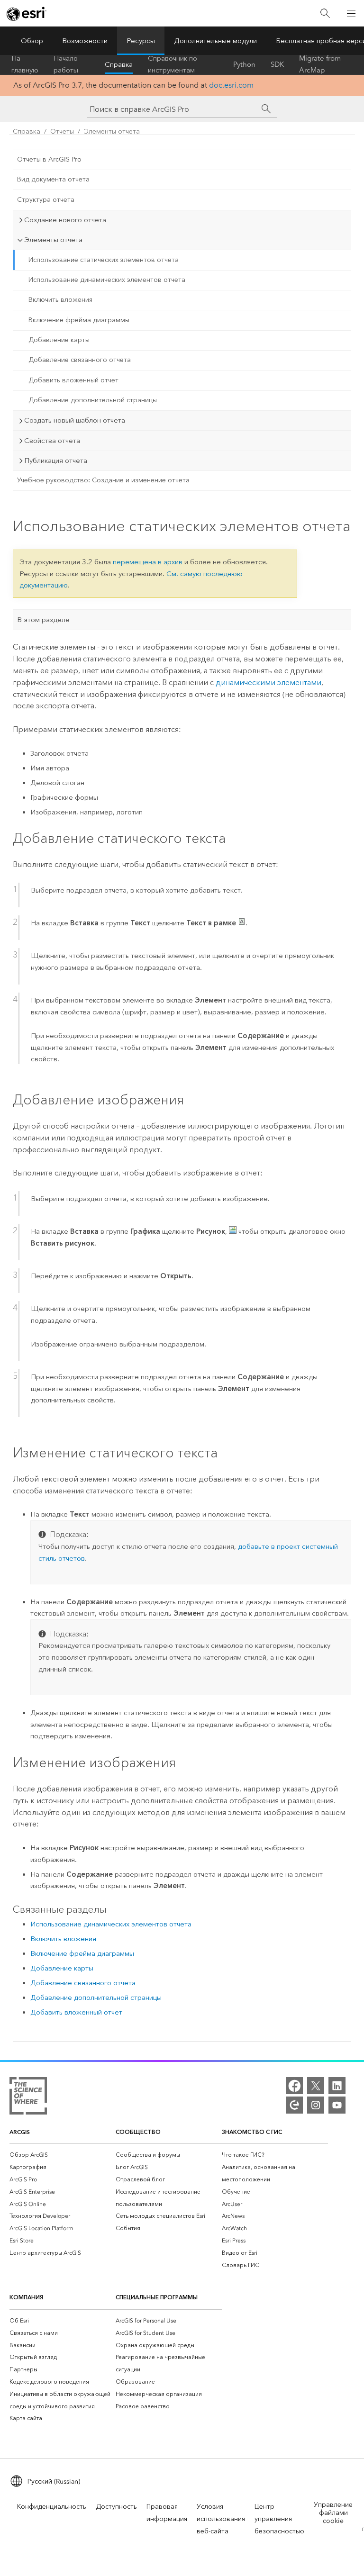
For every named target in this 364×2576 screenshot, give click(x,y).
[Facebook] (294, 2086)
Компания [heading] (26, 2297)
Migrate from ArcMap (320, 64)
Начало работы (66, 64)
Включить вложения (60, 300)
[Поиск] (325, 14)
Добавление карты (59, 340)
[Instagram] (316, 2105)
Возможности (85, 41)
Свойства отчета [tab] (52, 441)
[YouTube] (337, 2105)
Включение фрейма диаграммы (79, 320)
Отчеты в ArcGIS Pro (49, 159)
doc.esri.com (231, 85)
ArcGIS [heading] (20, 2132)
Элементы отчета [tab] (53, 240)
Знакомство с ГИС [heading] (252, 2132)
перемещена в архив (148, 562)
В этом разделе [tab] (43, 620)
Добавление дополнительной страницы (93, 400)
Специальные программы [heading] (157, 2297)
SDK (277, 64)
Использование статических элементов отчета (104, 260)
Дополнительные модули (215, 41)
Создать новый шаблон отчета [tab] (75, 420)
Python (244, 64)
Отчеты (62, 131)
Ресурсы (141, 41)
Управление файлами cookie (333, 2513)
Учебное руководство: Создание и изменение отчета (103, 480)
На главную (25, 64)
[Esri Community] (294, 2105)
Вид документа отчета (53, 179)
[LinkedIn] (337, 2086)
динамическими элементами (268, 682)
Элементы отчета (112, 131)
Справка (119, 64)
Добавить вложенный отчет (73, 380)
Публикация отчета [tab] (56, 461)
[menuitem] (63, 2155)
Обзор (32, 41)
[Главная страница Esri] (27, 14)
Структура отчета (46, 200)
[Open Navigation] (351, 13)
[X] (316, 2086)
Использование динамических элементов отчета (107, 280)
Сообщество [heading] (138, 2132)
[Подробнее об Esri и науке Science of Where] (28, 2098)
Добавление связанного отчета (80, 360)
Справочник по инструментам (173, 64)
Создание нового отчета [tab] (65, 220)
